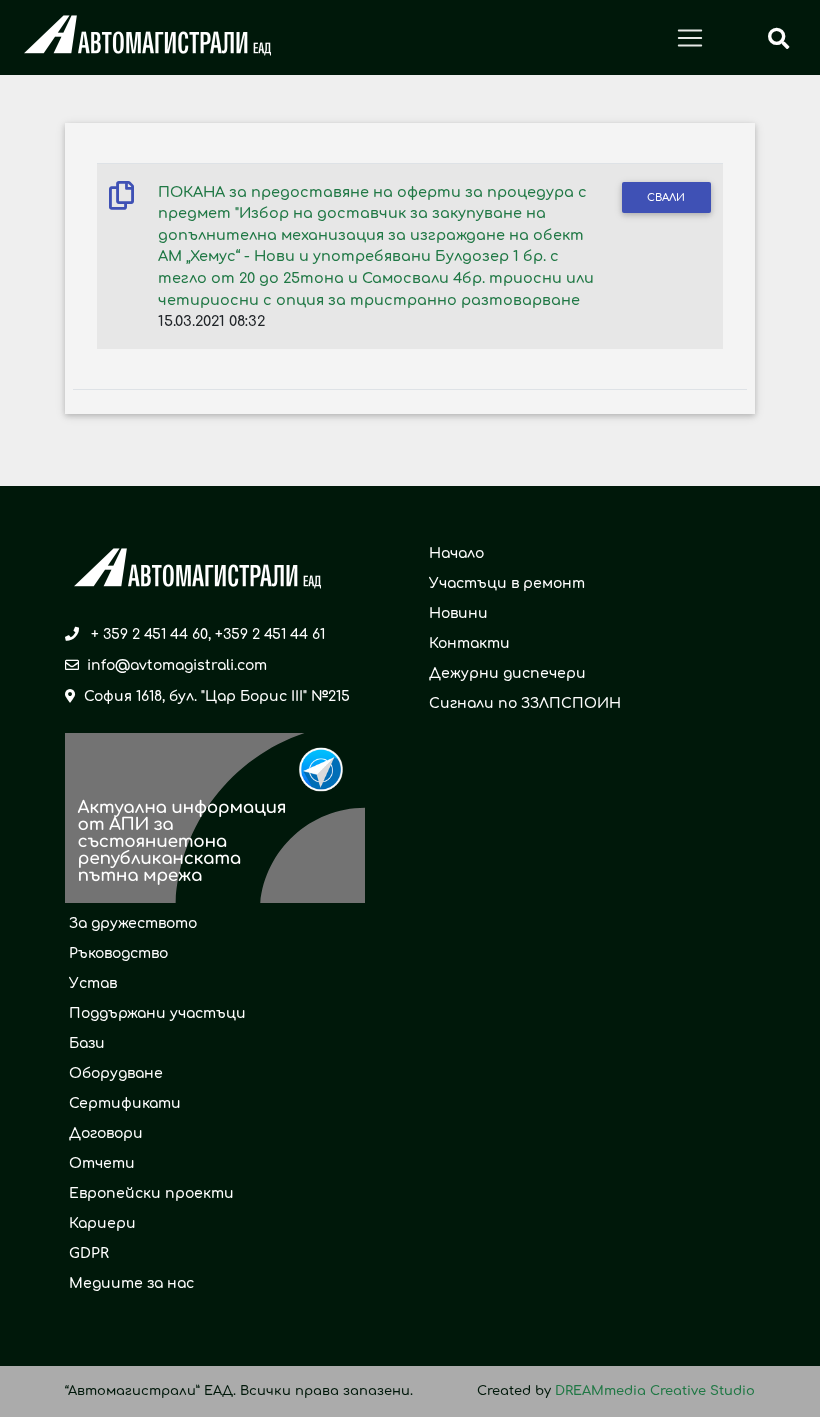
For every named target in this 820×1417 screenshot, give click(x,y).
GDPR (89, 1253)
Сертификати (125, 1103)
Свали (666, 197)
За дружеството (133, 923)
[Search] (778, 38)
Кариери (102, 1223)
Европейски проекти (151, 1193)
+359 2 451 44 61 (270, 634)
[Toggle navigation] (690, 38)
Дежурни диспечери (507, 673)
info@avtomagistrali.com (177, 665)
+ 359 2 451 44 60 (149, 634)
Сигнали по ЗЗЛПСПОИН (525, 703)
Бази (87, 1043)
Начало (456, 553)
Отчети (102, 1163)
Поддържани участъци (157, 1013)
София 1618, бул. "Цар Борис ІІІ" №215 (217, 696)
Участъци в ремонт (507, 583)
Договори (106, 1133)
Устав (93, 983)
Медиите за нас (131, 1283)
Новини (458, 613)
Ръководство (118, 953)
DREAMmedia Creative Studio (655, 1391)
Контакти (469, 643)
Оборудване (116, 1073)
